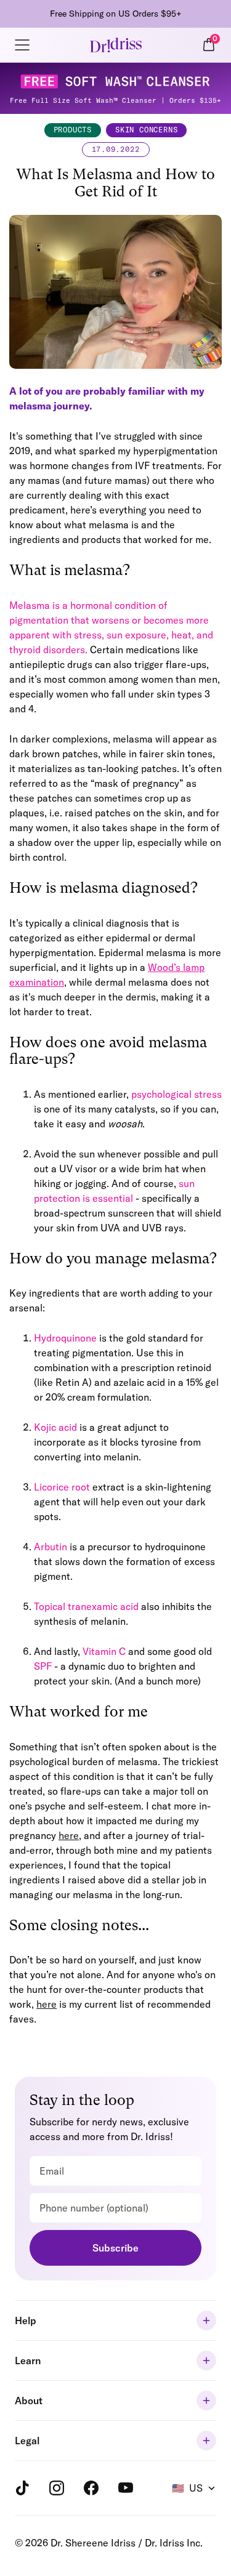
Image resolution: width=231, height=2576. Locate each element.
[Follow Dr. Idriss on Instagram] (57, 2488)
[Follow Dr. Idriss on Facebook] (91, 2488)
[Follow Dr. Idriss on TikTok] (22, 2488)
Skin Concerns (146, 130)
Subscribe (115, 2248)
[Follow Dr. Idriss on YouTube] (126, 2488)
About (29, 2401)
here (69, 1835)
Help (26, 2320)
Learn (28, 2361)
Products (73, 130)
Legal (27, 2441)
